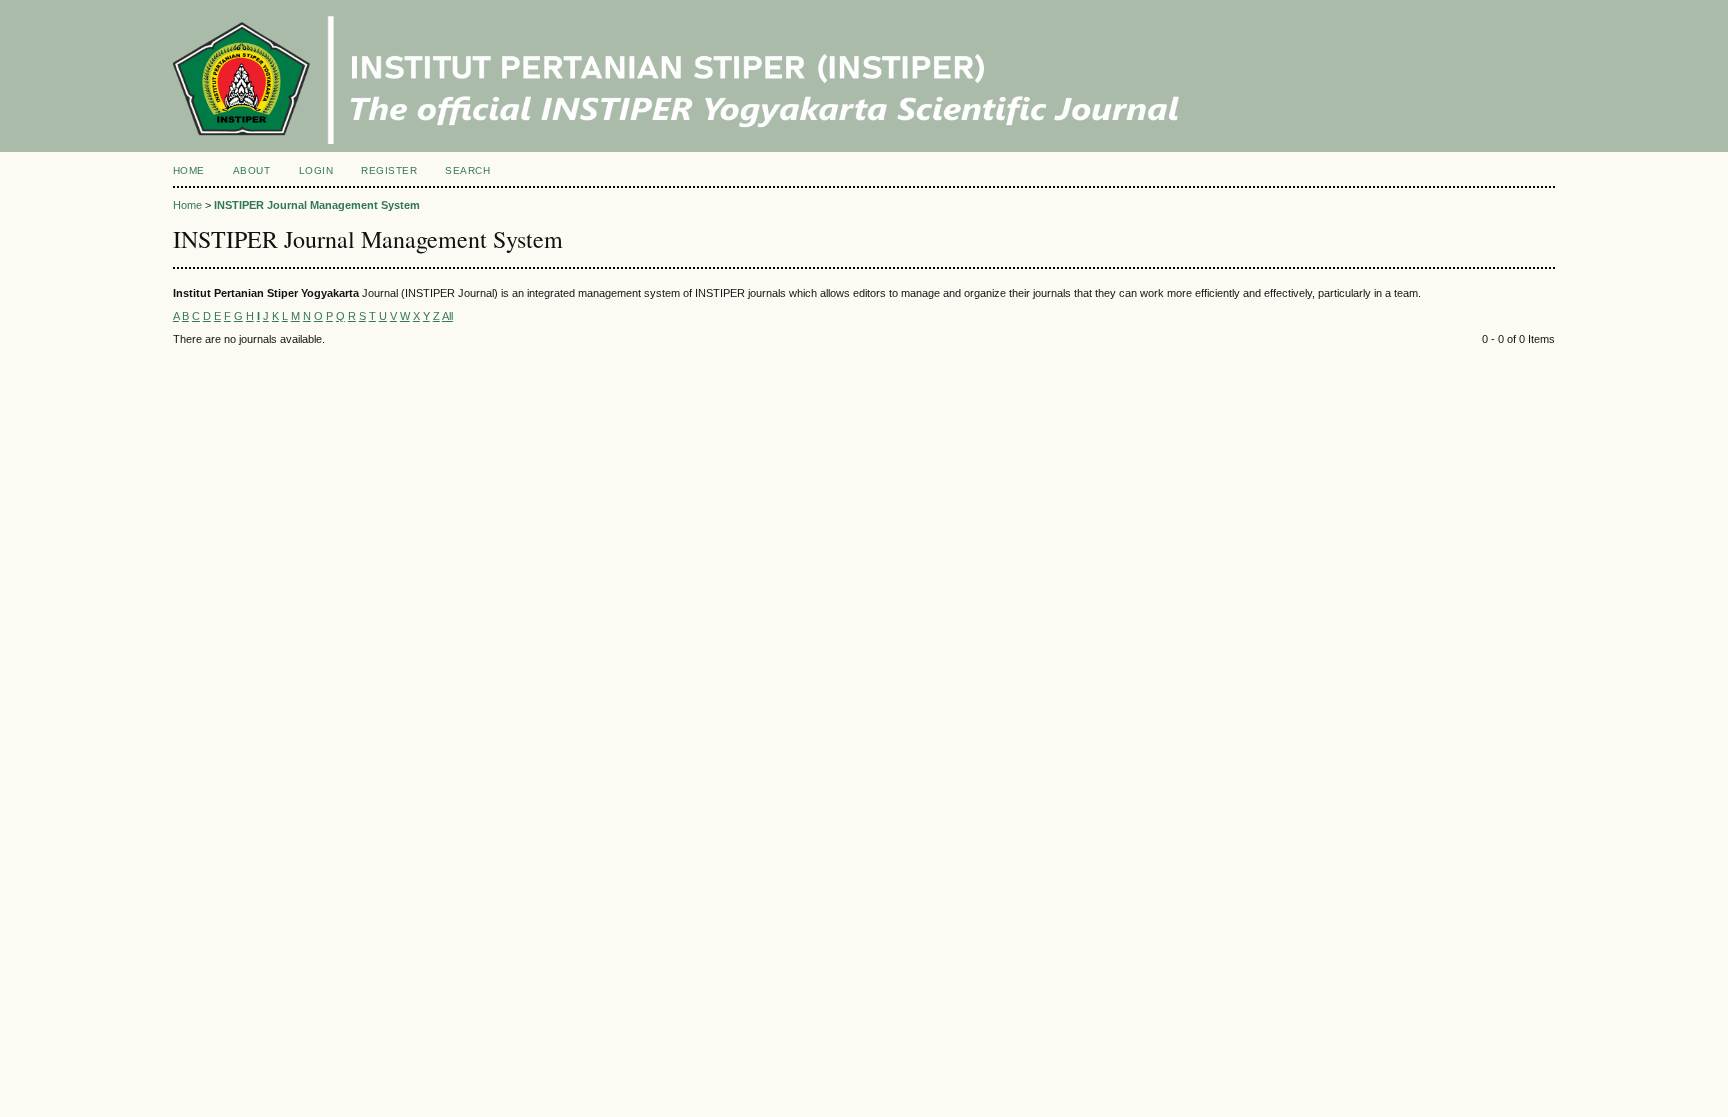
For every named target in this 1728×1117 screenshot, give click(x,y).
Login (316, 170)
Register (389, 170)
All (447, 316)
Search (467, 170)
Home (189, 170)
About (252, 170)
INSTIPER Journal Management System (317, 205)
